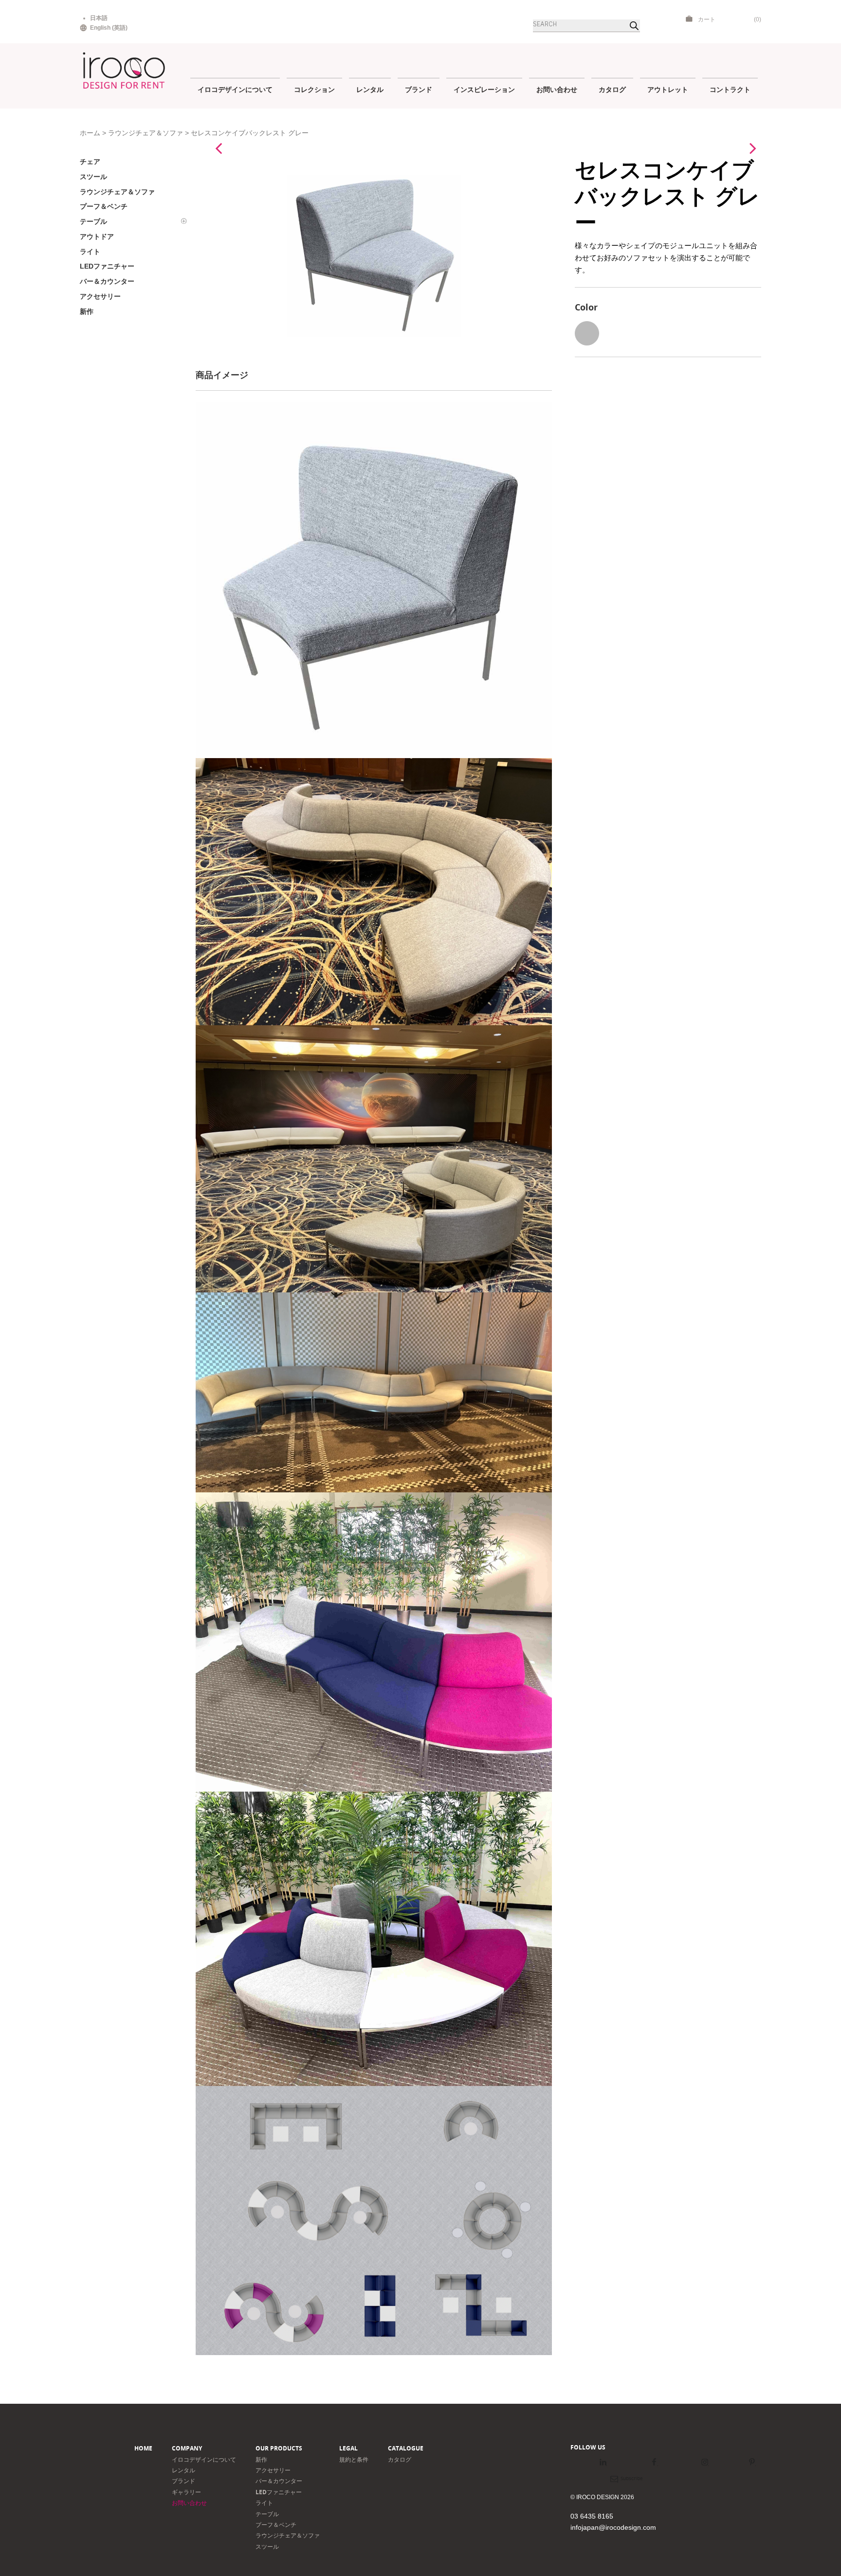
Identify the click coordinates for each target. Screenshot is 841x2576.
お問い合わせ (557, 89)
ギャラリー (186, 2492)
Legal (348, 2448)
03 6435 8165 (592, 2516)
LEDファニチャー (279, 2492)
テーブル (267, 2514)
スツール (267, 2547)
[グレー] (587, 333)
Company (187, 2448)
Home (143, 2448)
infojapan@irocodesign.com (613, 2527)
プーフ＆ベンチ (276, 2525)
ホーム (90, 133)
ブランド (419, 89)
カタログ (612, 89)
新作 (261, 2459)
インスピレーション (484, 89)
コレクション (314, 89)
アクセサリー (273, 2470)
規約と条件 (354, 2459)
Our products (279, 2448)
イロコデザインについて (235, 89)
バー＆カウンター (279, 2481)
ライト (264, 2503)
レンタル (370, 89)
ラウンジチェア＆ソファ (146, 133)
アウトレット (668, 89)
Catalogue (406, 2448)
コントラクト (730, 89)
